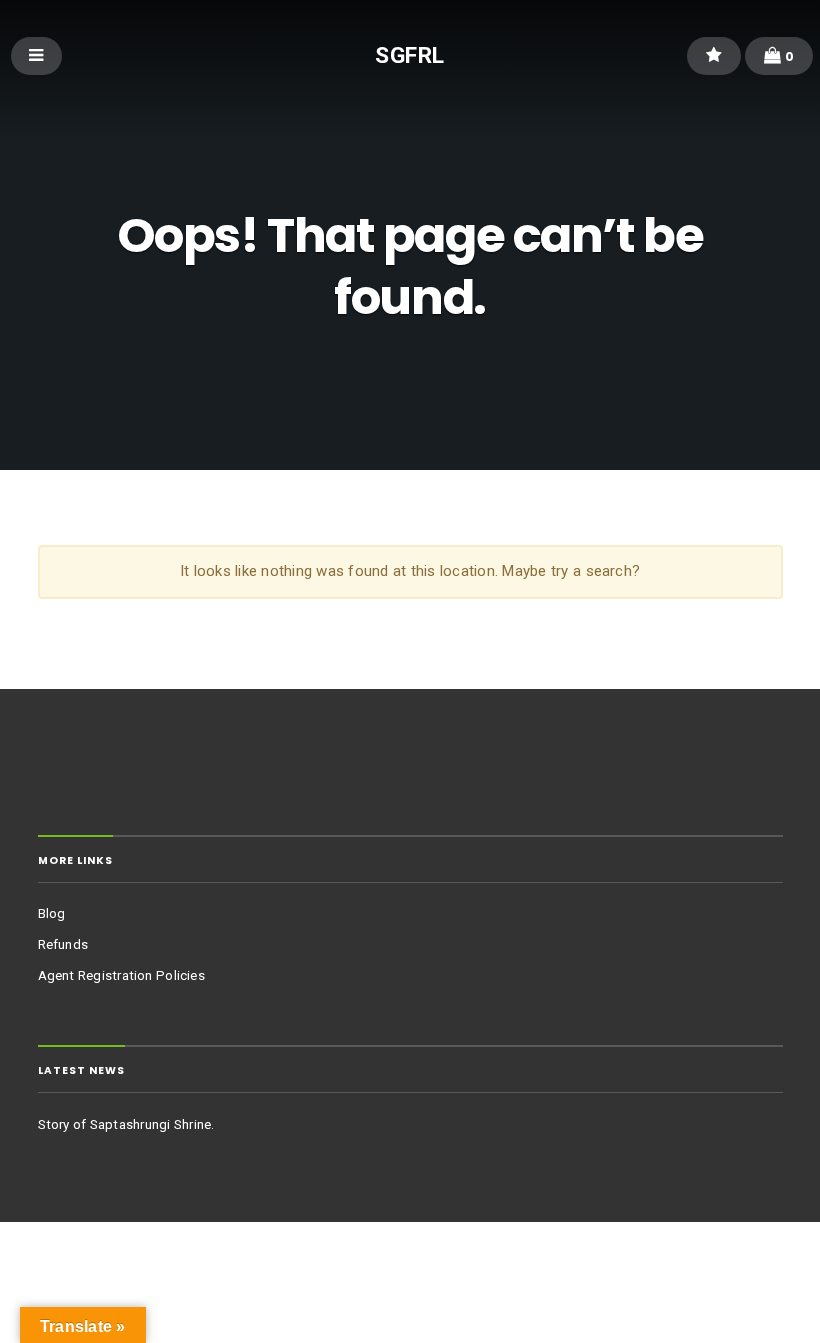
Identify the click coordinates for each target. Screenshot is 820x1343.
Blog (52, 913)
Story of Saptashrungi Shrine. (126, 1124)
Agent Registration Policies (121, 975)
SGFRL (409, 54)
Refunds (63, 944)
